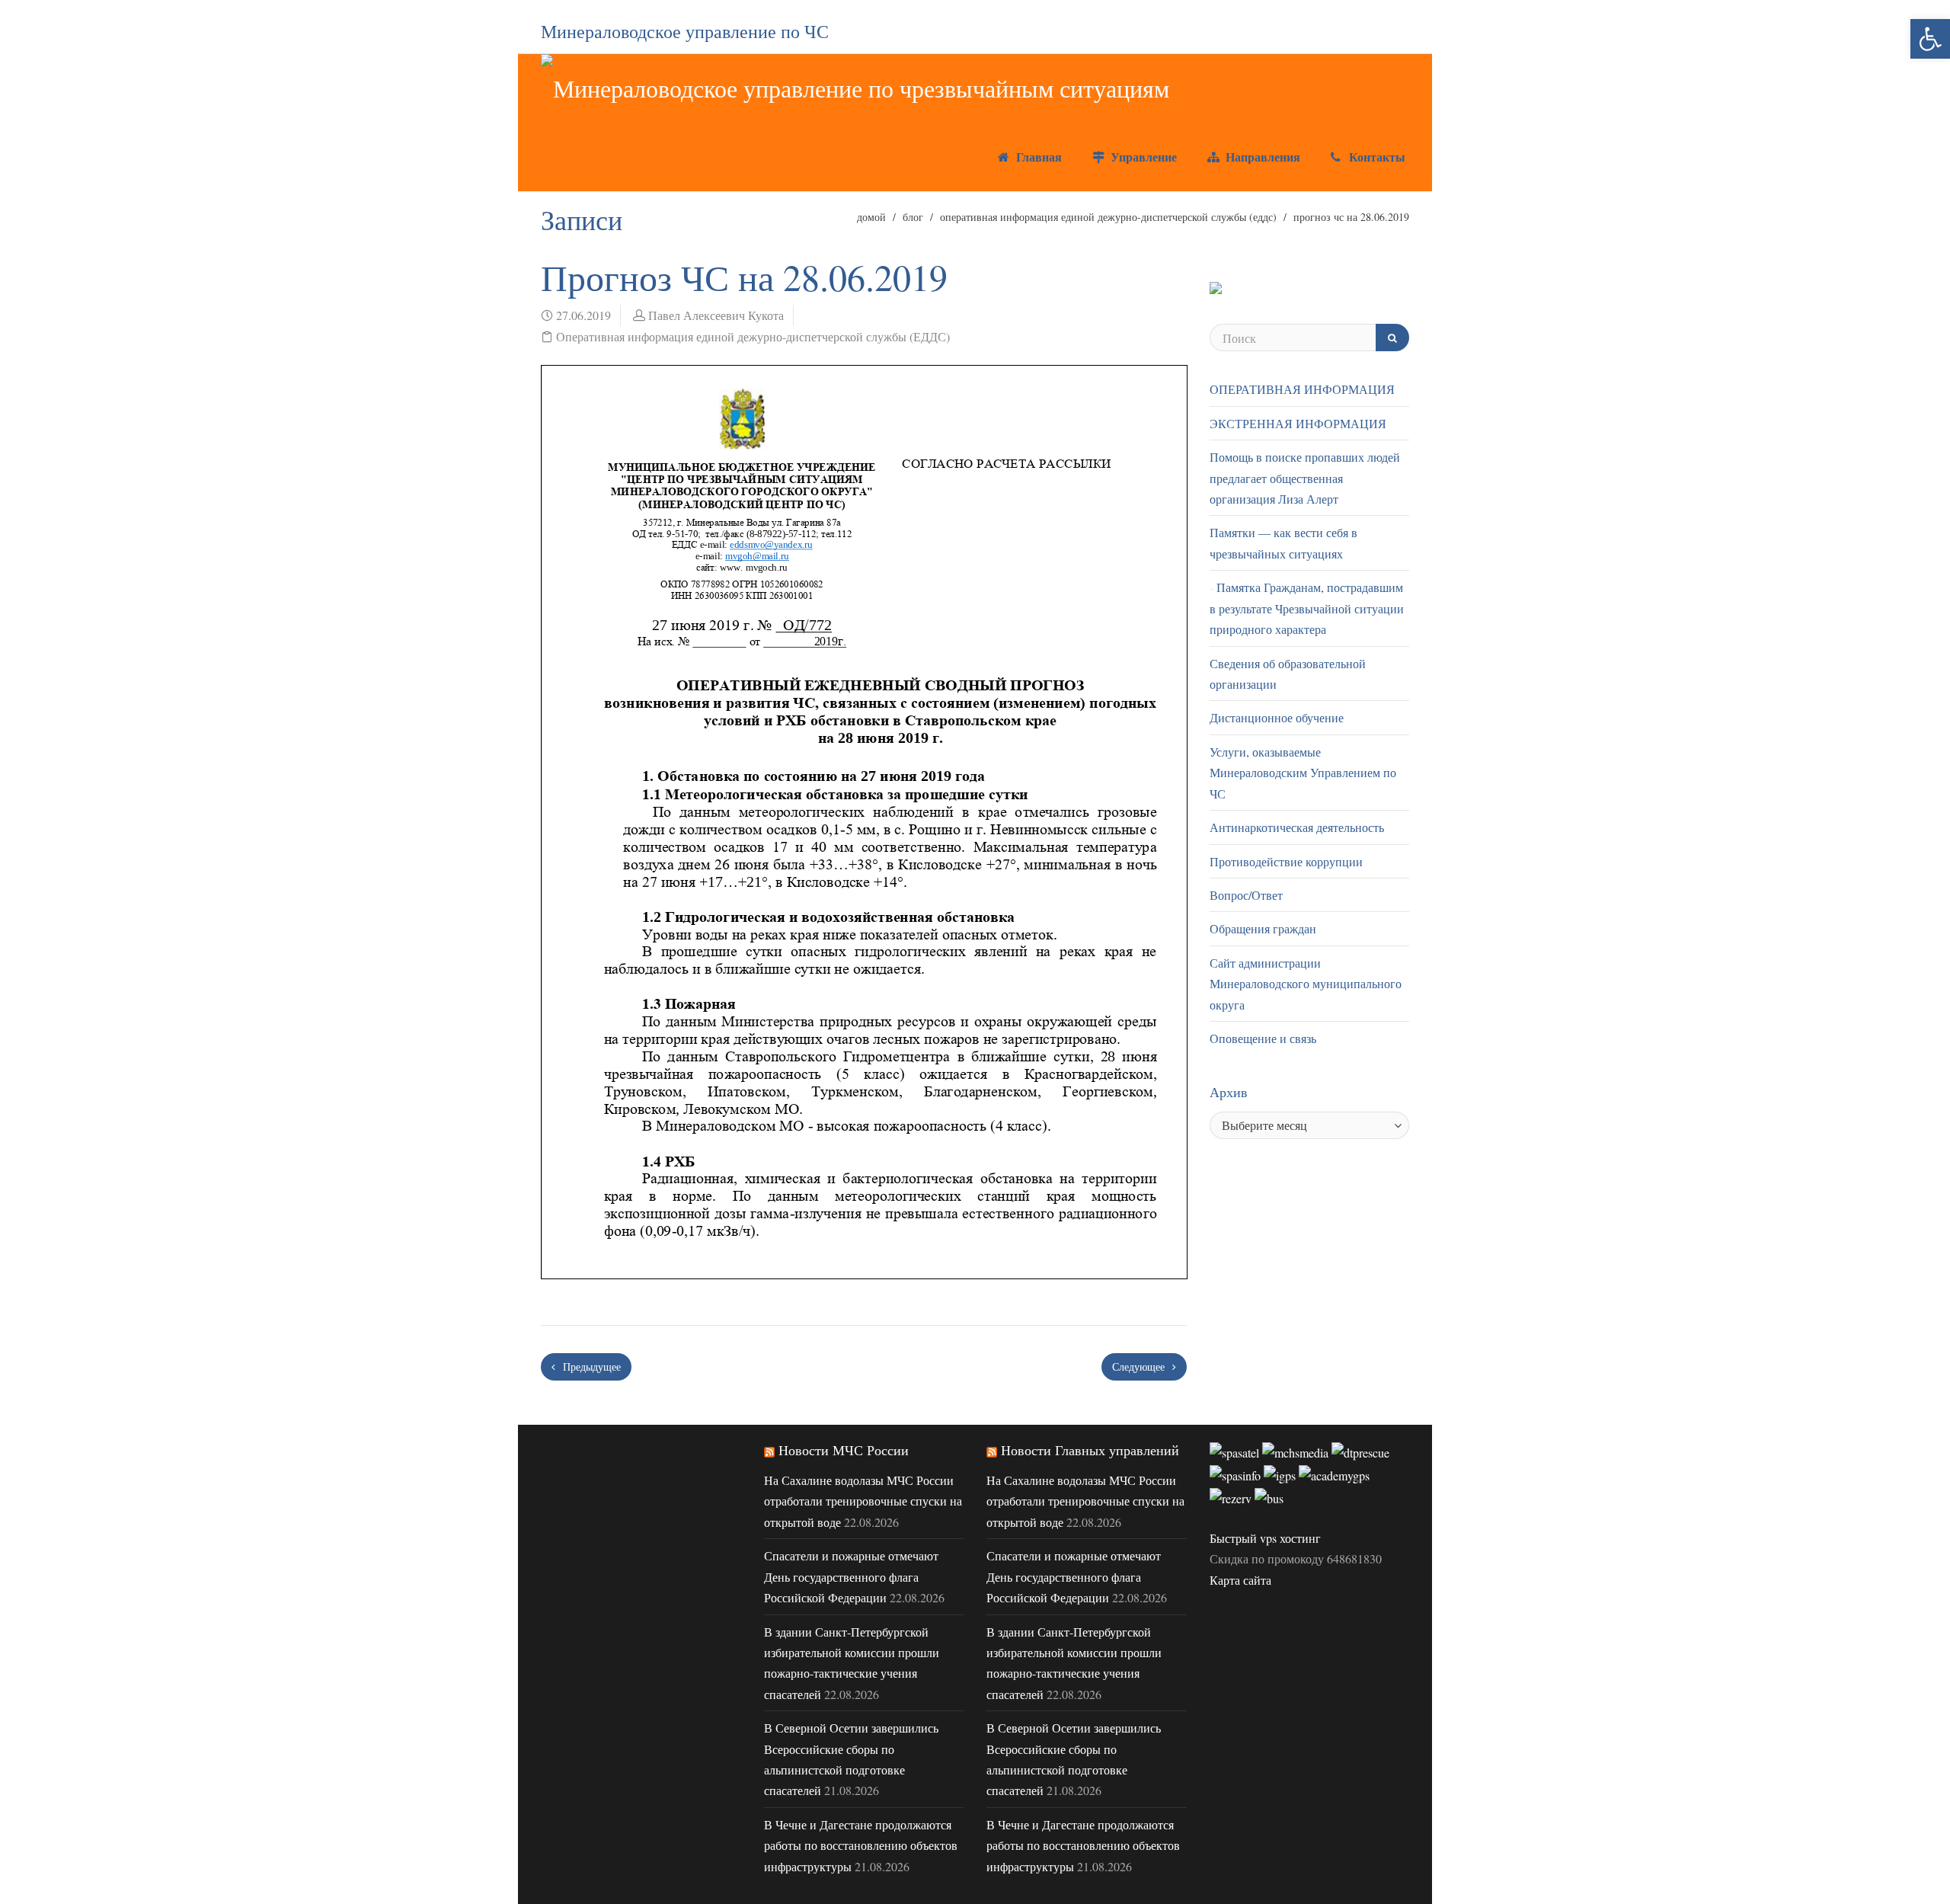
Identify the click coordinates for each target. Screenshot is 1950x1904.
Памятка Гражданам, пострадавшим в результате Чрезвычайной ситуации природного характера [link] (1307, 608)
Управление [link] (1142, 157)
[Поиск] (1392, 338)
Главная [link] (1037, 157)
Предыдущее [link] (590, 1366)
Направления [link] (1261, 157)
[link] (1930, 39)
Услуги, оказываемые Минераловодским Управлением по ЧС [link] (1303, 773)
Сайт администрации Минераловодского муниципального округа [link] (1306, 984)
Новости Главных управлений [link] (1090, 1450)
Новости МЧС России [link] (844, 1450)
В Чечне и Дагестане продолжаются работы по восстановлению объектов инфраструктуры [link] (861, 1845)
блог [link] (913, 217)
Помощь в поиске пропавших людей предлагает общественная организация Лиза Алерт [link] (1305, 478)
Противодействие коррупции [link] (1286, 861)
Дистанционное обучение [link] (1277, 717)
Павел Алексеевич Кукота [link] (716, 315)
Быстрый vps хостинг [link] (1265, 1538)
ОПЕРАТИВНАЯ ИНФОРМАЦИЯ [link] (1302, 389)
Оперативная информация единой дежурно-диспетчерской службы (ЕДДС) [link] (1108, 217)
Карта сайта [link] (1240, 1580)
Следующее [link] (1140, 1366)
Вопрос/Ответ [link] (1246, 895)
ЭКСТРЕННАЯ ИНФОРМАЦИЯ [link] (1298, 423)
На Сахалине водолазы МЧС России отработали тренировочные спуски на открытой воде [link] (863, 1501)
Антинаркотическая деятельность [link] (1297, 827)
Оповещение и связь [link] (1263, 1038)
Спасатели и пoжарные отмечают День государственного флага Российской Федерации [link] (851, 1576)
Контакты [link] (1375, 157)
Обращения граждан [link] (1263, 928)
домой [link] (871, 217)
